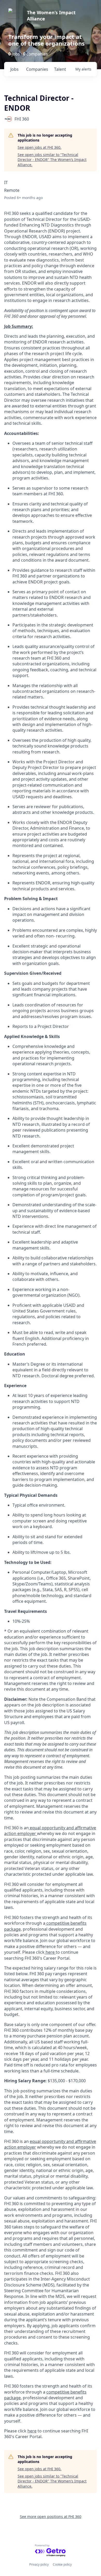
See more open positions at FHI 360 (51, 2517)
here (50, 1952)
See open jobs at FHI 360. (39, 147)
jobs (15, 69)
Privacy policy (39, 2564)
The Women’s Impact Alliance (51, 16)
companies (37, 69)
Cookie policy (62, 2564)
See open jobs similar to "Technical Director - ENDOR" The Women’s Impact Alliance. (52, 160)
